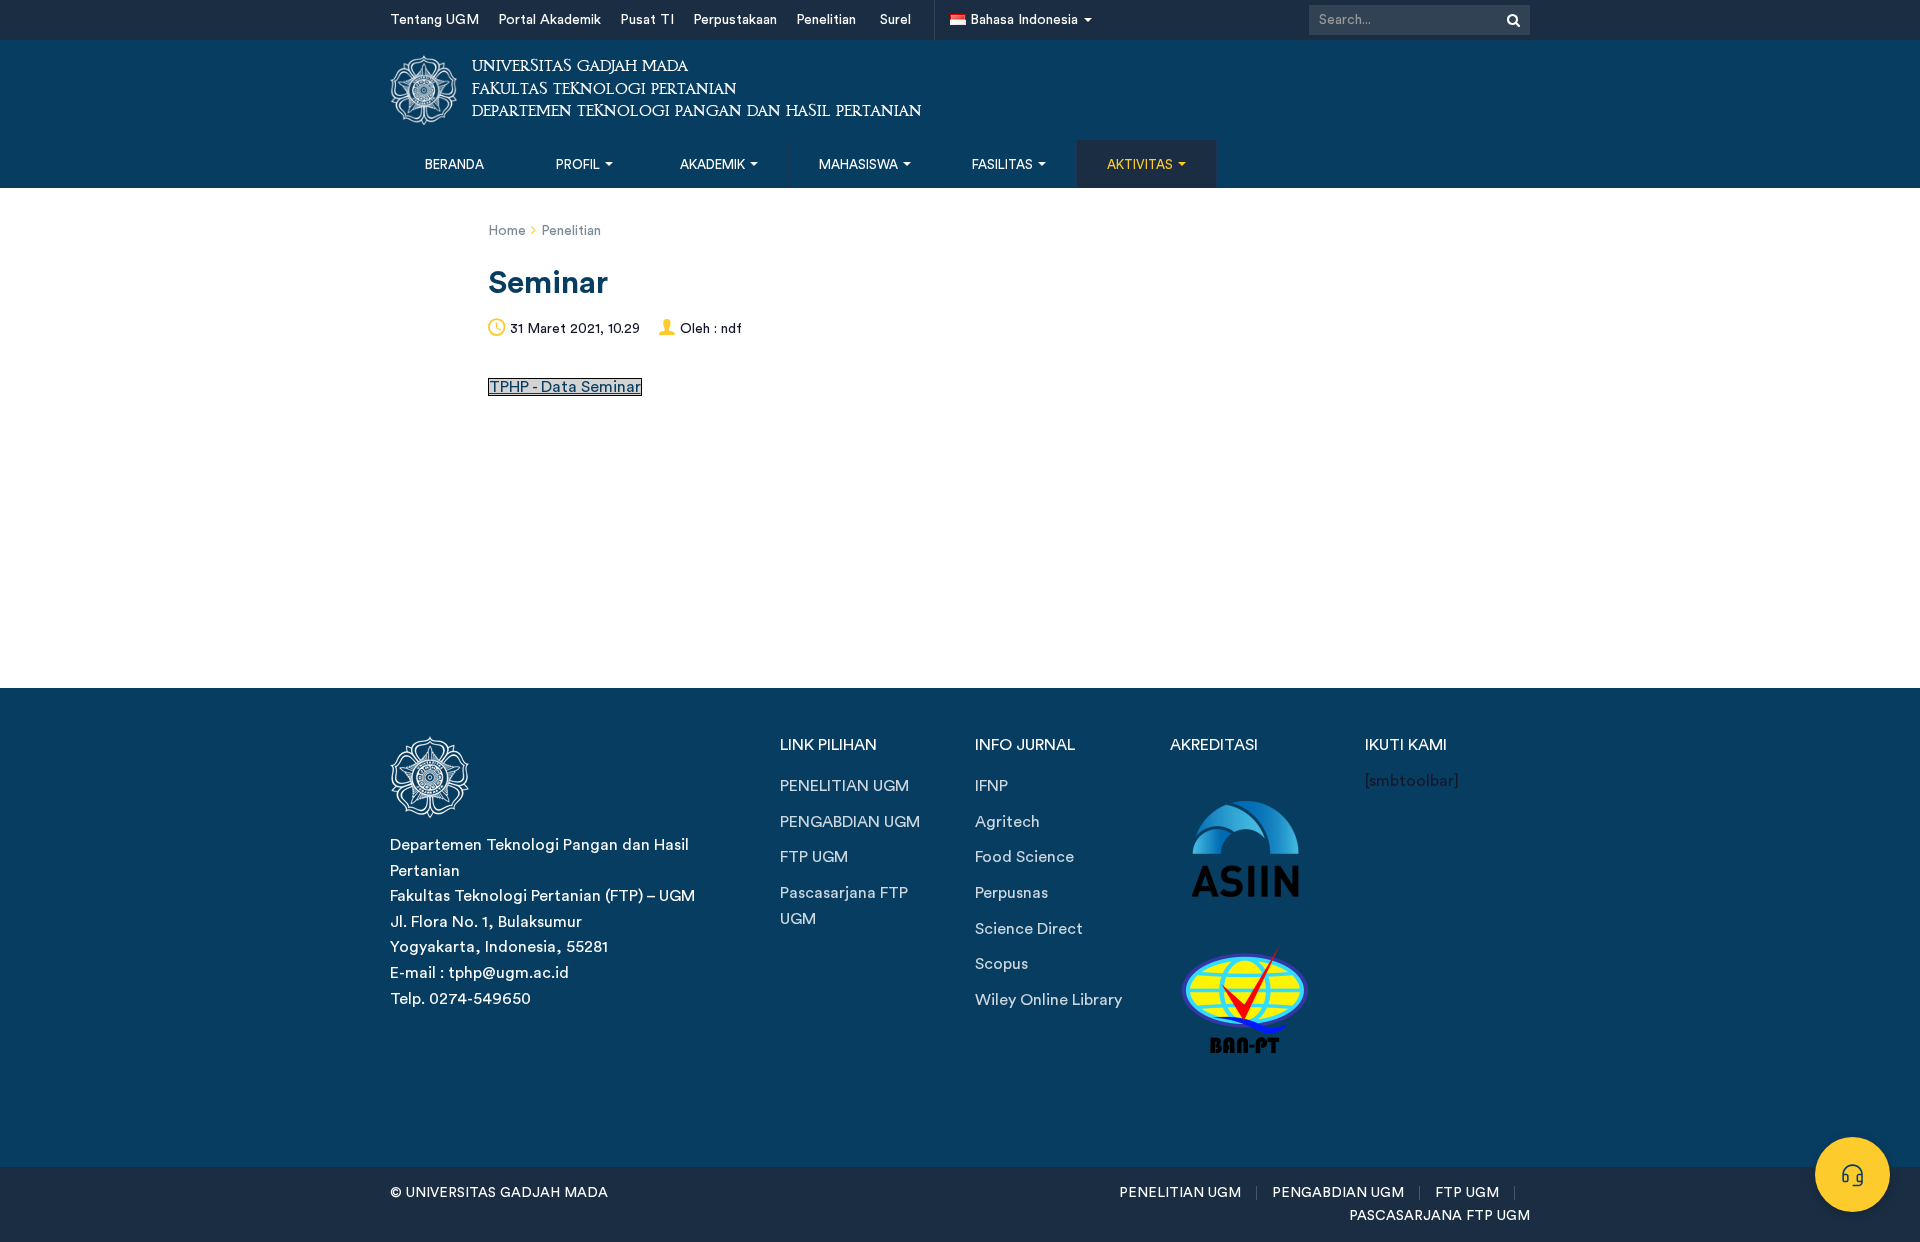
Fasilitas (1004, 164)
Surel (895, 20)
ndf (731, 329)
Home (507, 231)
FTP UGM (814, 857)
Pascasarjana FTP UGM (844, 906)
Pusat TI (647, 20)
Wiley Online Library (1048, 1000)
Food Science (1024, 857)
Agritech (1007, 822)
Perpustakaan (735, 20)
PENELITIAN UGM (844, 786)
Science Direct (1029, 929)
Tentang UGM (434, 20)
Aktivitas (1141, 164)
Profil (579, 164)
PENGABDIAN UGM (850, 822)
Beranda (454, 164)
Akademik (714, 164)
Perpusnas (1011, 893)
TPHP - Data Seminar (565, 387)
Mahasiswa (860, 164)
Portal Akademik (549, 20)
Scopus (1001, 964)
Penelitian (826, 20)
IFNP (991, 786)
